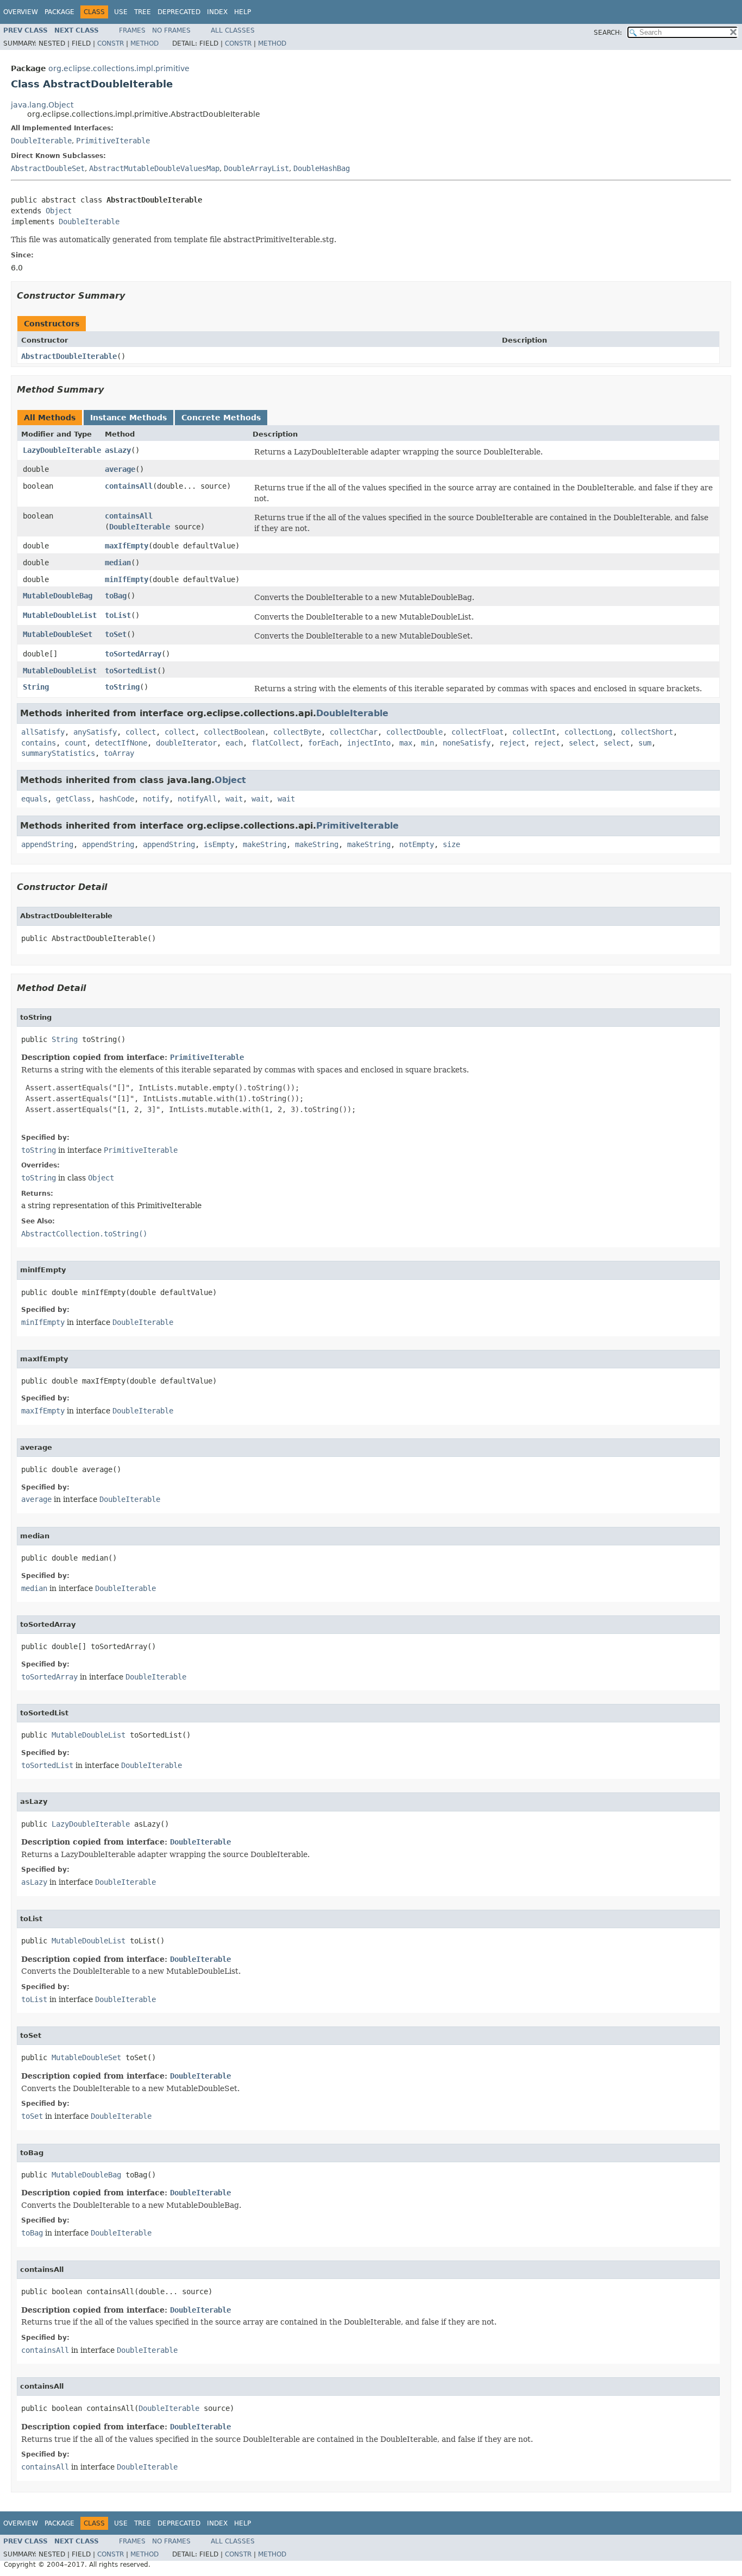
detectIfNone (121, 743)
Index (217, 12)
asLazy (118, 450)
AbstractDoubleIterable (69, 356)
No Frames (171, 30)
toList (118, 615)
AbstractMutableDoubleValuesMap (154, 168)
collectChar (354, 732)
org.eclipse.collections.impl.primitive (119, 68)
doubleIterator (186, 743)
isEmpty (219, 844)
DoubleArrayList (256, 168)
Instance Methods (128, 418)
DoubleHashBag (322, 168)
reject (512, 743)
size (451, 844)
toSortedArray (133, 654)
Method (144, 43)
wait (234, 799)
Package (59, 12)
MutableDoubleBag (58, 596)
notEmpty (417, 844)
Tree (143, 12)
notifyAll (197, 799)
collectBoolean (234, 732)
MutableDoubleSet (58, 634)
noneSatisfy (467, 743)
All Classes (233, 30)
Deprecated (179, 12)
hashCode (117, 799)
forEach (323, 743)
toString (122, 687)
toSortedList (131, 671)
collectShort (647, 732)
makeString (265, 844)
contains (39, 743)
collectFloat (477, 732)
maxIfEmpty (127, 546)
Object (59, 211)
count (76, 743)
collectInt (534, 732)
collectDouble (414, 732)
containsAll (129, 486)
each (234, 743)
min (427, 743)
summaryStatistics (58, 753)
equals (34, 799)
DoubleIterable (41, 141)
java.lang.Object (42, 105)
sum (645, 743)
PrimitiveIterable (113, 141)
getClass (73, 799)
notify (156, 799)
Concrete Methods (221, 418)
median (118, 563)
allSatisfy (43, 732)
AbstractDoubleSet (48, 168)
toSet (116, 634)
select (582, 743)
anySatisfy (95, 732)
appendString (47, 844)
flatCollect (275, 743)
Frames (132, 30)
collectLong (588, 732)
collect (141, 732)
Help (243, 12)
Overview (21, 12)
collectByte (297, 732)
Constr (111, 43)
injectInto (369, 743)
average (120, 469)
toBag (116, 596)
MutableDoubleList (60, 615)
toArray (119, 753)
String (36, 687)
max (406, 743)
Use (121, 12)
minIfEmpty (127, 579)
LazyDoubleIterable (62, 450)
